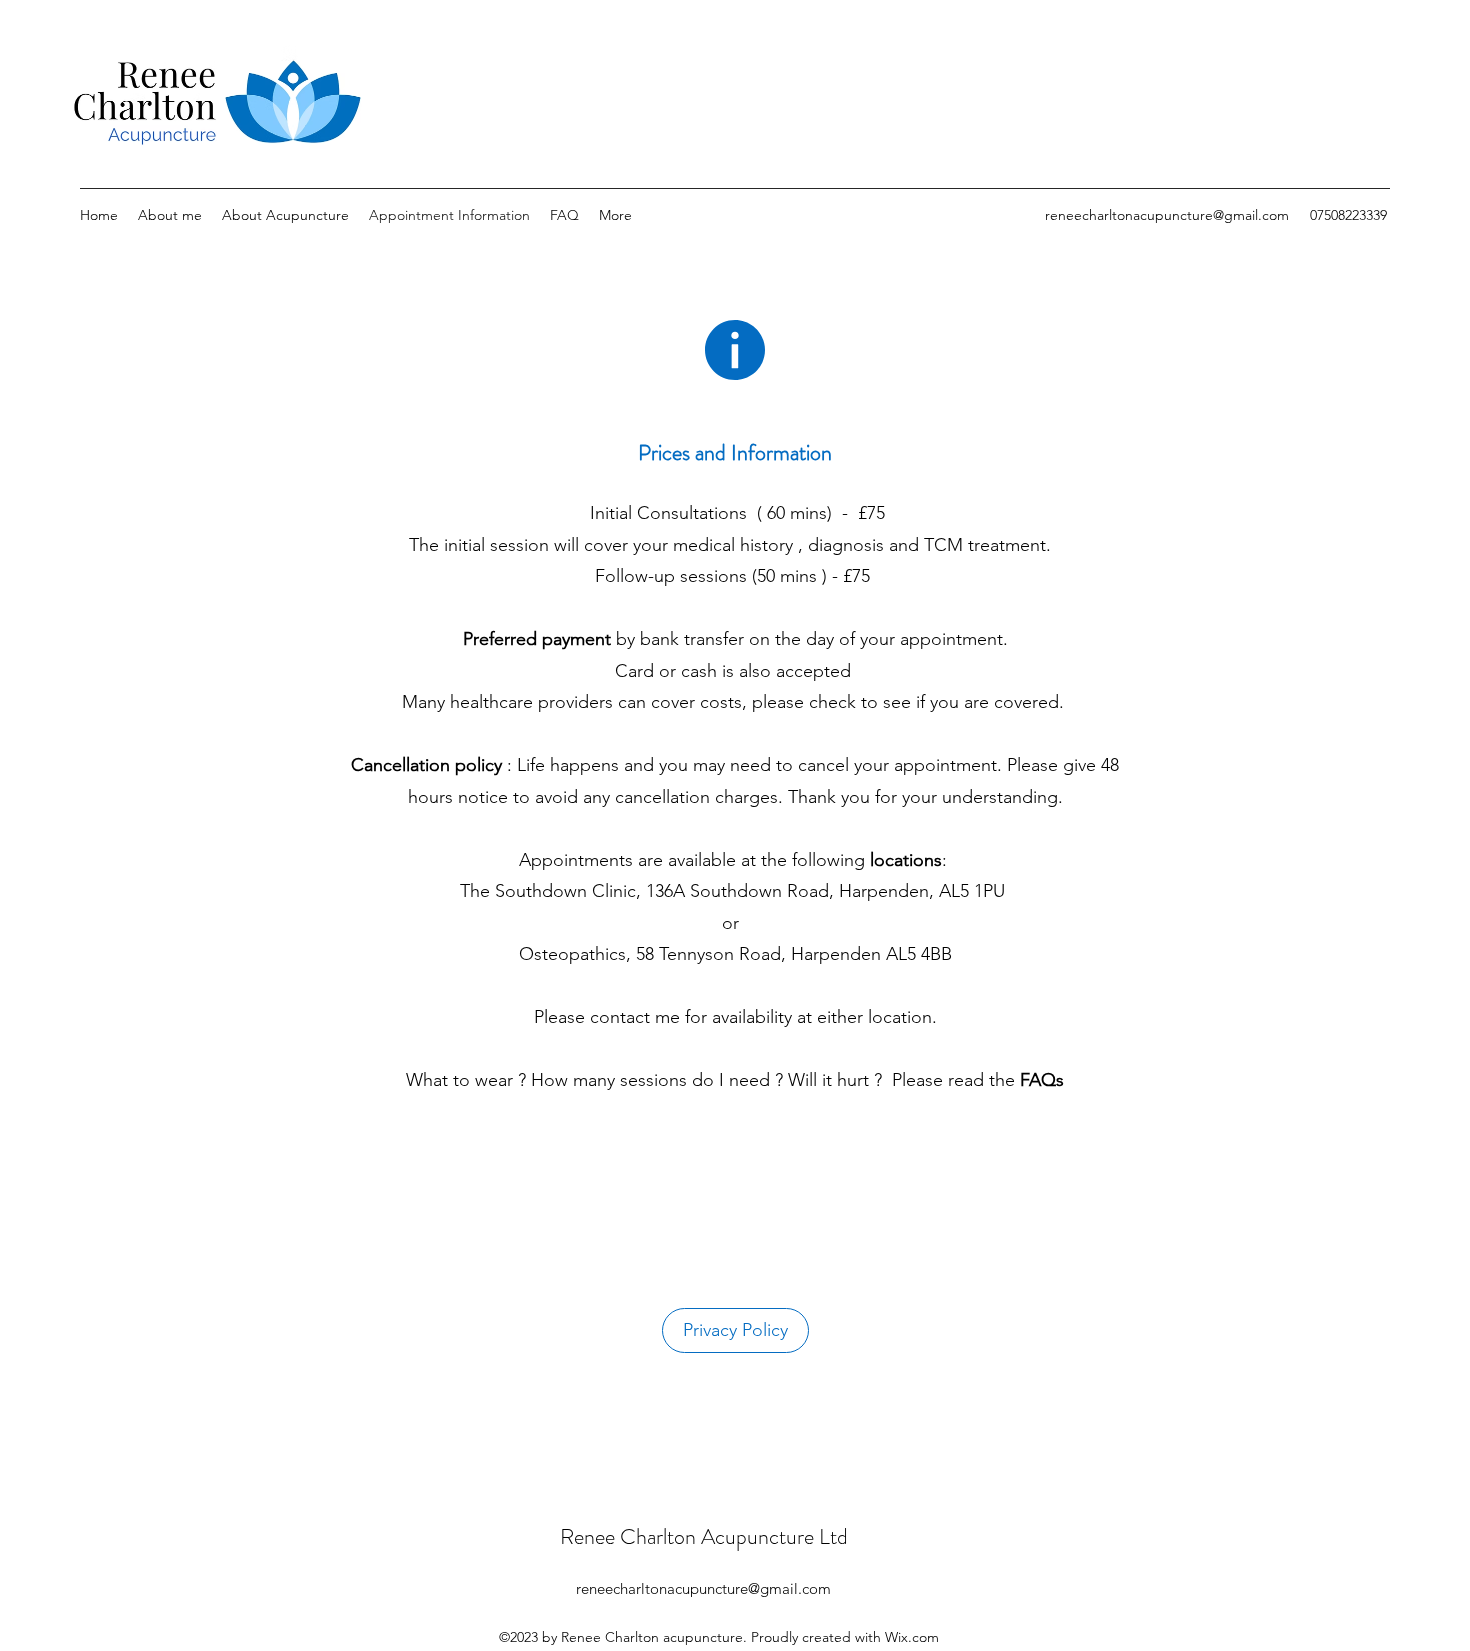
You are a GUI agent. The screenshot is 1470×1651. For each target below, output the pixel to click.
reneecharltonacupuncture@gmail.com (1167, 215)
